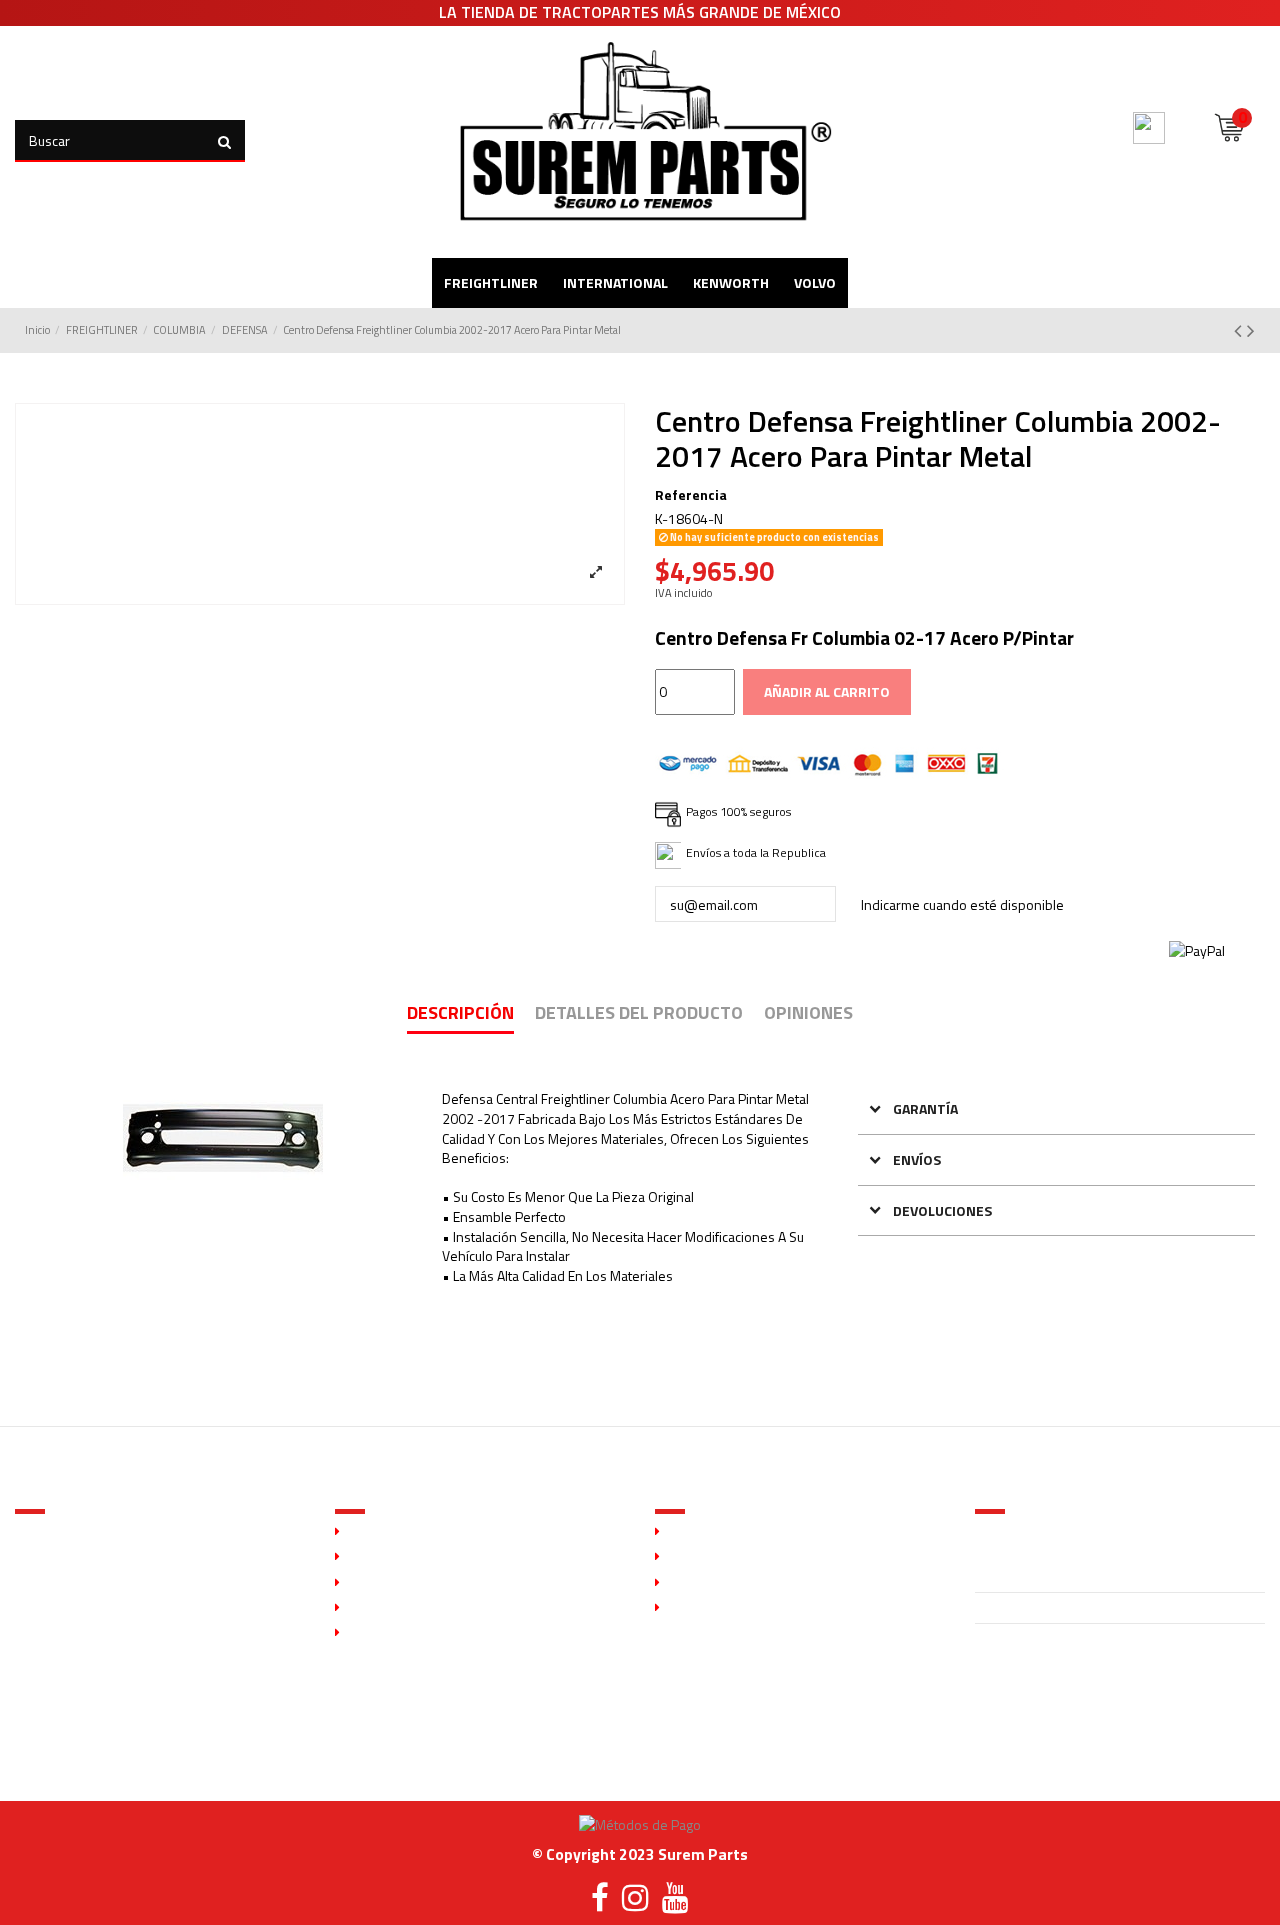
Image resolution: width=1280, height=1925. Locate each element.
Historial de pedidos (727, 1583)
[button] (1056, 1109)
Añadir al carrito (827, 691)
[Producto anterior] (1240, 330)
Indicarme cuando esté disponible (962, 904)
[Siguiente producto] (1251, 330)
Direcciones (702, 1608)
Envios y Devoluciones (414, 1608)
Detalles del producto (639, 1014)
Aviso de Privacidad (405, 1557)
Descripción (460, 1014)
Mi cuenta (695, 1532)
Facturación (381, 1633)
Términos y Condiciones (418, 1583)
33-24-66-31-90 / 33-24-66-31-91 (1085, 1608)
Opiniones (808, 1014)
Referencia (691, 495)
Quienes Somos (395, 1532)
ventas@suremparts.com (1051, 1639)
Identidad (695, 1557)
